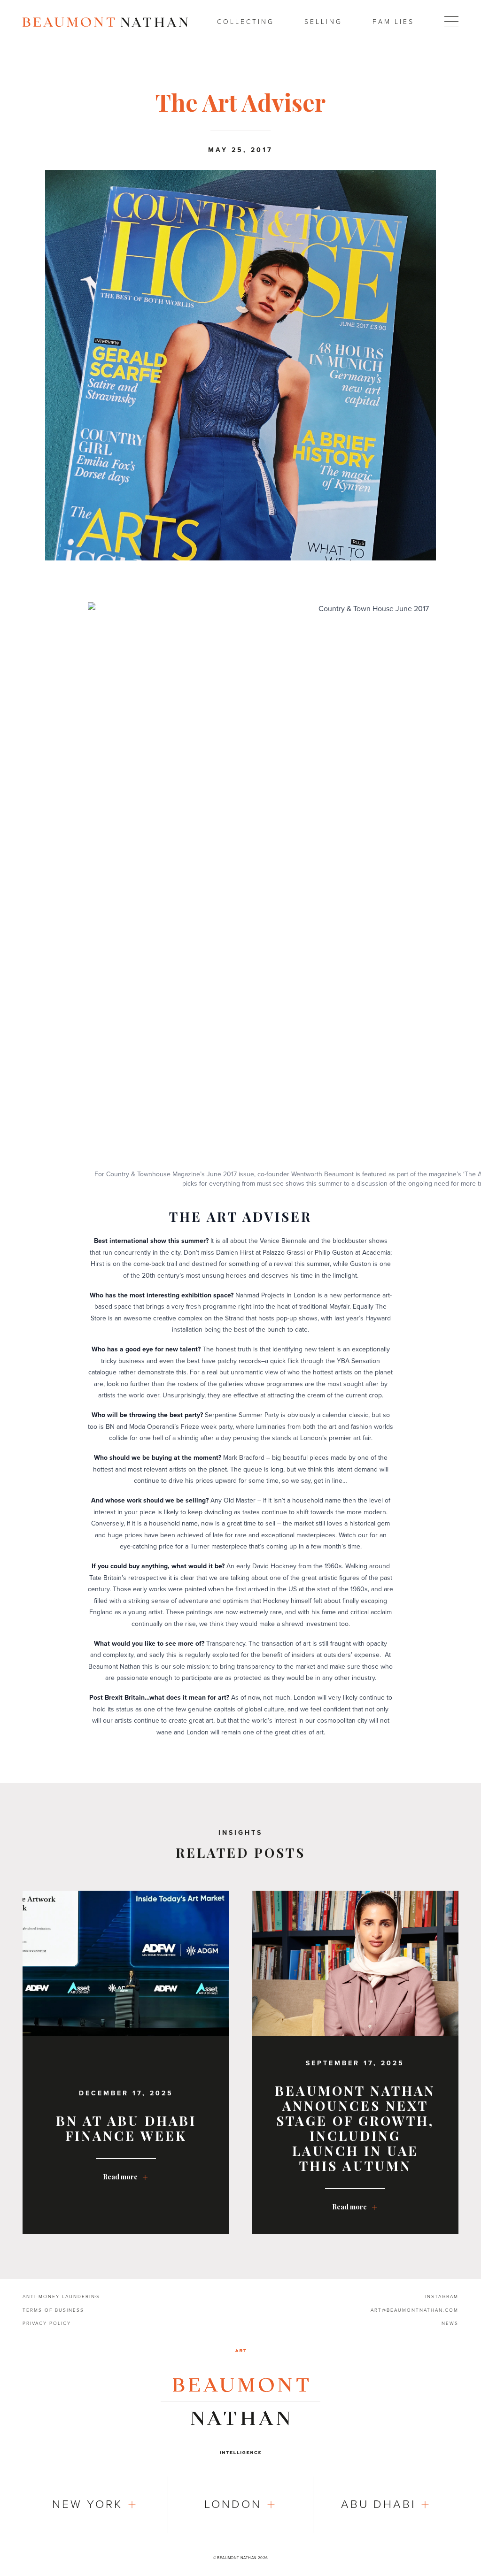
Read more (120, 2177)
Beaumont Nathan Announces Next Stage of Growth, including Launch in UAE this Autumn (355, 2128)
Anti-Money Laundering (61, 2297)
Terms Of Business (53, 2310)
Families (393, 22)
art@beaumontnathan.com (415, 2310)
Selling (323, 22)
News (450, 2323)
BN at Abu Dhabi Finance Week (126, 2128)
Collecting (246, 22)
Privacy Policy (47, 2323)
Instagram (442, 2297)
